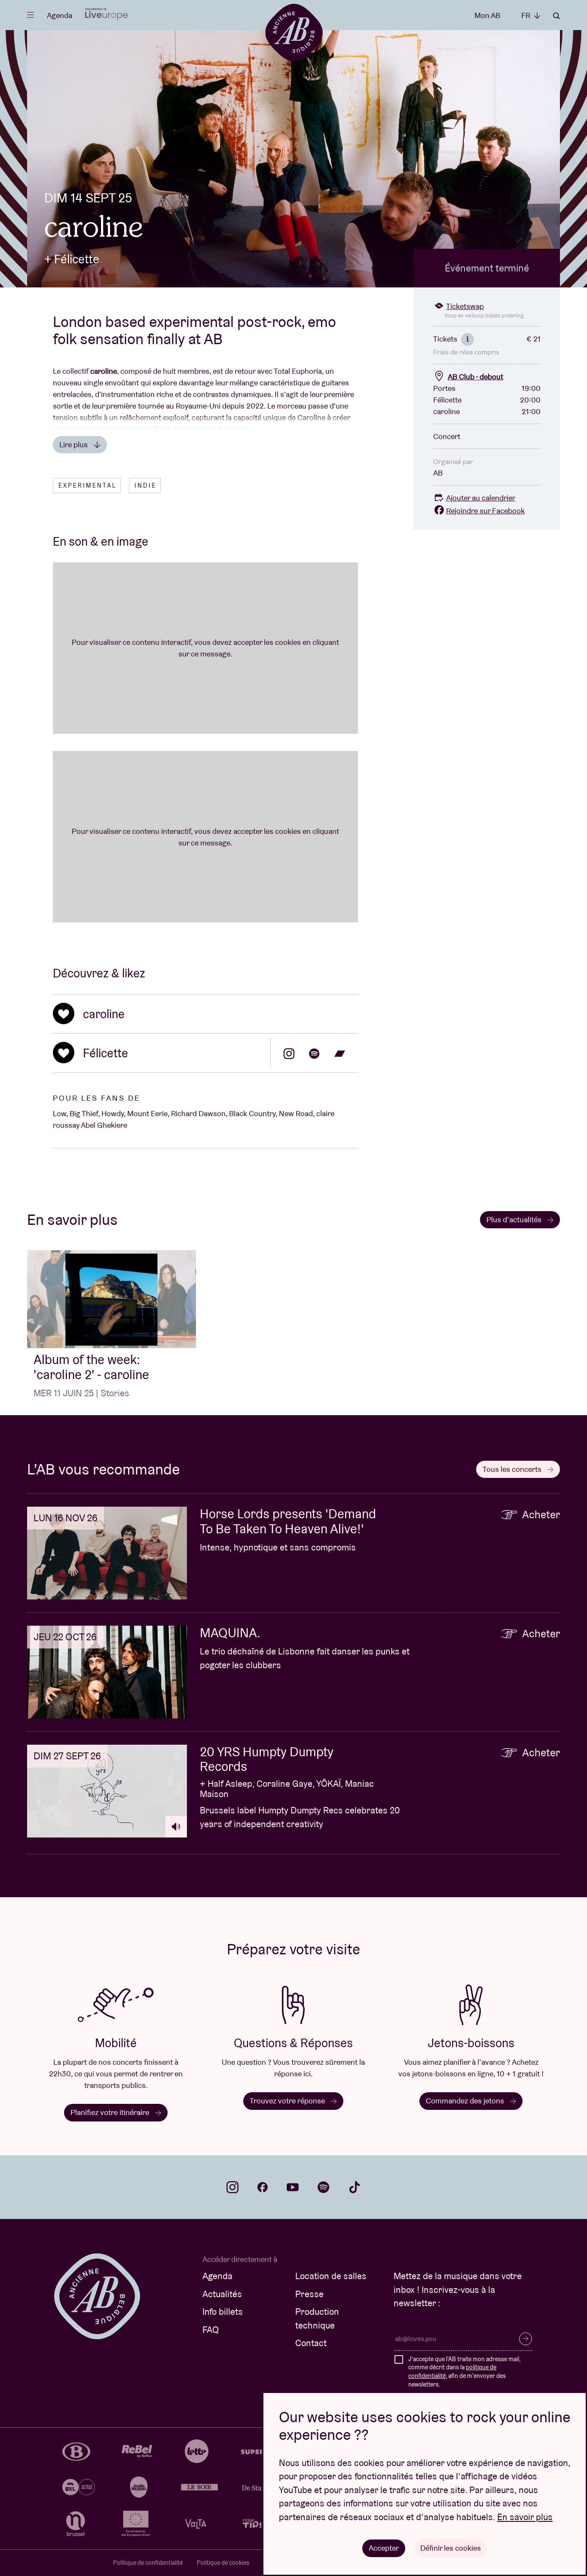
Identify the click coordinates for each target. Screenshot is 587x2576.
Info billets (223, 2312)
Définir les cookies (451, 2548)
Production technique (317, 2318)
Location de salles (331, 2276)
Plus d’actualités (515, 1219)
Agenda (60, 15)
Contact (311, 2343)
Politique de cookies (223, 2563)
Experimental (87, 485)
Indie (145, 485)
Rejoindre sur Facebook (485, 511)
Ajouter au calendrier (481, 498)
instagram (232, 2187)
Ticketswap (465, 306)
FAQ (211, 2330)
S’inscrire (526, 2339)
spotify (324, 2187)
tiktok (355, 2187)
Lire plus (74, 444)
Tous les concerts (513, 1469)
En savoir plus (525, 2517)
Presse (309, 2294)
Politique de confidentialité (148, 2563)
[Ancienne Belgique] (294, 32)
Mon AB (487, 15)
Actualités (222, 2294)
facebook (263, 2187)
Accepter (384, 2548)
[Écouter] (176, 1827)
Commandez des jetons (466, 2101)
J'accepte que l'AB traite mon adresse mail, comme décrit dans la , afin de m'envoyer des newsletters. (464, 2372)
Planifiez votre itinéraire (111, 2112)
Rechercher (556, 16)
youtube (293, 2187)
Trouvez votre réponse (288, 2101)
